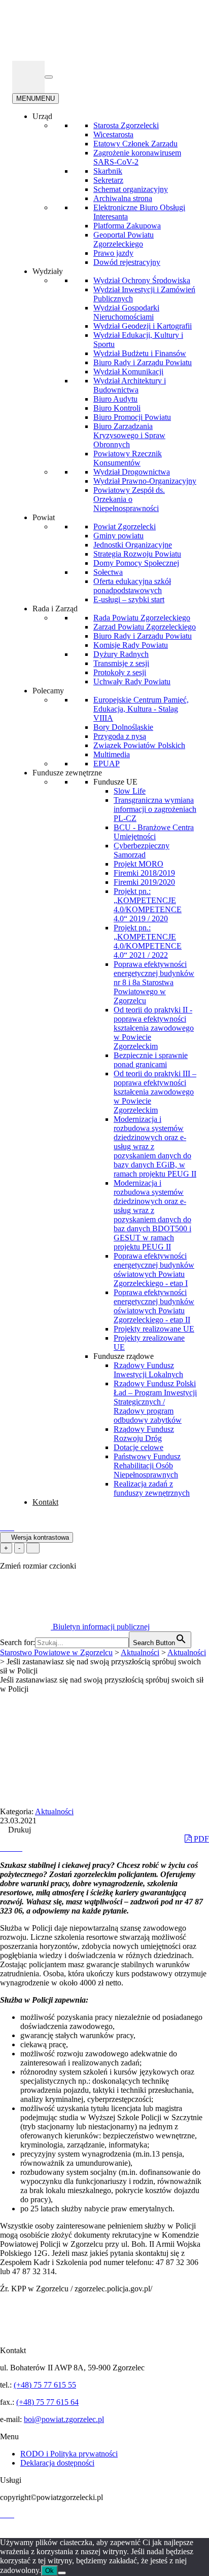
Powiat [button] (44, 517)
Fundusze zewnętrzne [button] (67, 773)
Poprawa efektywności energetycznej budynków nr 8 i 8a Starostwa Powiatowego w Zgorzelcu (154, 982)
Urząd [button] (42, 116)
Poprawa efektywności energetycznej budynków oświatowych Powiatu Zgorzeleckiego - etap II (154, 1306)
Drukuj (19, 1830)
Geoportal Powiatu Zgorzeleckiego (124, 239)
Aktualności (54, 1811)
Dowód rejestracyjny (127, 262)
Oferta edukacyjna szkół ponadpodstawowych (132, 586)
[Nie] (62, 2573)
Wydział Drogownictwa (132, 472)
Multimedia (112, 754)
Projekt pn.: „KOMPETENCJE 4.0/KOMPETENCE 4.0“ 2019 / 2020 (148, 905)
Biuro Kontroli (117, 408)
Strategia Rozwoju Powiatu (137, 554)
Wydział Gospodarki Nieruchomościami (126, 312)
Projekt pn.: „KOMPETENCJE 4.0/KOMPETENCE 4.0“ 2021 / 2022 (148, 941)
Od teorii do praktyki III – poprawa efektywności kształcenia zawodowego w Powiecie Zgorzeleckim (155, 1092)
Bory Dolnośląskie (123, 727)
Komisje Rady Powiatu (131, 645)
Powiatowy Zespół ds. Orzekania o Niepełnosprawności (129, 499)
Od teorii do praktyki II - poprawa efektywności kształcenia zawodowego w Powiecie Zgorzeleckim (154, 1028)
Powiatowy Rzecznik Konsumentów (128, 458)
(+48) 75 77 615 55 (45, 2385)
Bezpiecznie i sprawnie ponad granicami (151, 1060)
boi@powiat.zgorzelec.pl (64, 2419)
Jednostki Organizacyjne (133, 545)
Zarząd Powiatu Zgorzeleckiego (145, 627)
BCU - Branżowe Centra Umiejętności (154, 832)
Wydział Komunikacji (128, 372)
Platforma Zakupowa (127, 226)
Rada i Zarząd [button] (55, 609)
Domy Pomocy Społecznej (136, 563)
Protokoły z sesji (120, 672)
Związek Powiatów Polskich (139, 745)
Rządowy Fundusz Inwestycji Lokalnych (148, 1370)
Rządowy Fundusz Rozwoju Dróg (144, 1434)
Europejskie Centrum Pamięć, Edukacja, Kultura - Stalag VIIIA (141, 709)
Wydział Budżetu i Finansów (140, 353)
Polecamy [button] (48, 691)
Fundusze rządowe (124, 1356)
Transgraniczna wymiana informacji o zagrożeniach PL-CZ (155, 809)
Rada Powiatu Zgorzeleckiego (142, 618)
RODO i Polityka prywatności (69, 2454)
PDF (200, 1839)
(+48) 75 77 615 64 (47, 2402)
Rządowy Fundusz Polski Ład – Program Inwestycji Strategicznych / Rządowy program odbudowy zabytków (155, 1402)
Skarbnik (108, 171)
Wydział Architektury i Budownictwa (130, 385)
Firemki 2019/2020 (144, 882)
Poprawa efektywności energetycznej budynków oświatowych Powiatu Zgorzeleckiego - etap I (154, 1270)
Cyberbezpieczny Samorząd (142, 850)
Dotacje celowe (138, 1447)
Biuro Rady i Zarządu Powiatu (143, 362)
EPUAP (107, 764)
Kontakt (45, 1502)
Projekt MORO (138, 864)
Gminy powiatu (118, 536)
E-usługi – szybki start (129, 599)
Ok (49, 2571)
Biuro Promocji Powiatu (132, 417)
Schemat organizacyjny (131, 189)
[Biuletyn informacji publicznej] (28, 77)
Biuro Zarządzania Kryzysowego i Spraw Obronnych (129, 435)
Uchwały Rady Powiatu (132, 681)
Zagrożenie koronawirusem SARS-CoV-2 (137, 157)
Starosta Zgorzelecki (126, 125)
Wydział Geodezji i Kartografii (143, 326)
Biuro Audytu (115, 399)
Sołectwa (108, 572)
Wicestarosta (113, 134)
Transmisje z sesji (121, 663)
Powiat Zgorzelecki (125, 526)
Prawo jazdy (113, 253)
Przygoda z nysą (120, 736)
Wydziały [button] (48, 271)
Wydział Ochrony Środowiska (142, 280)
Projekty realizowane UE (154, 1329)
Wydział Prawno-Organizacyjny (145, 481)
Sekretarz (108, 180)
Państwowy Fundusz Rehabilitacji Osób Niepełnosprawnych (147, 1466)
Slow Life (130, 791)
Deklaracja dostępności (57, 2463)
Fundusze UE (115, 782)
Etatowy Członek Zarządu (135, 144)
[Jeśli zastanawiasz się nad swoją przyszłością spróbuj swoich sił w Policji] (4, 1848)
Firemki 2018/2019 (144, 873)
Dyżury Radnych (121, 654)
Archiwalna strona (123, 198)
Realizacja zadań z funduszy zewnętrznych (152, 1488)
